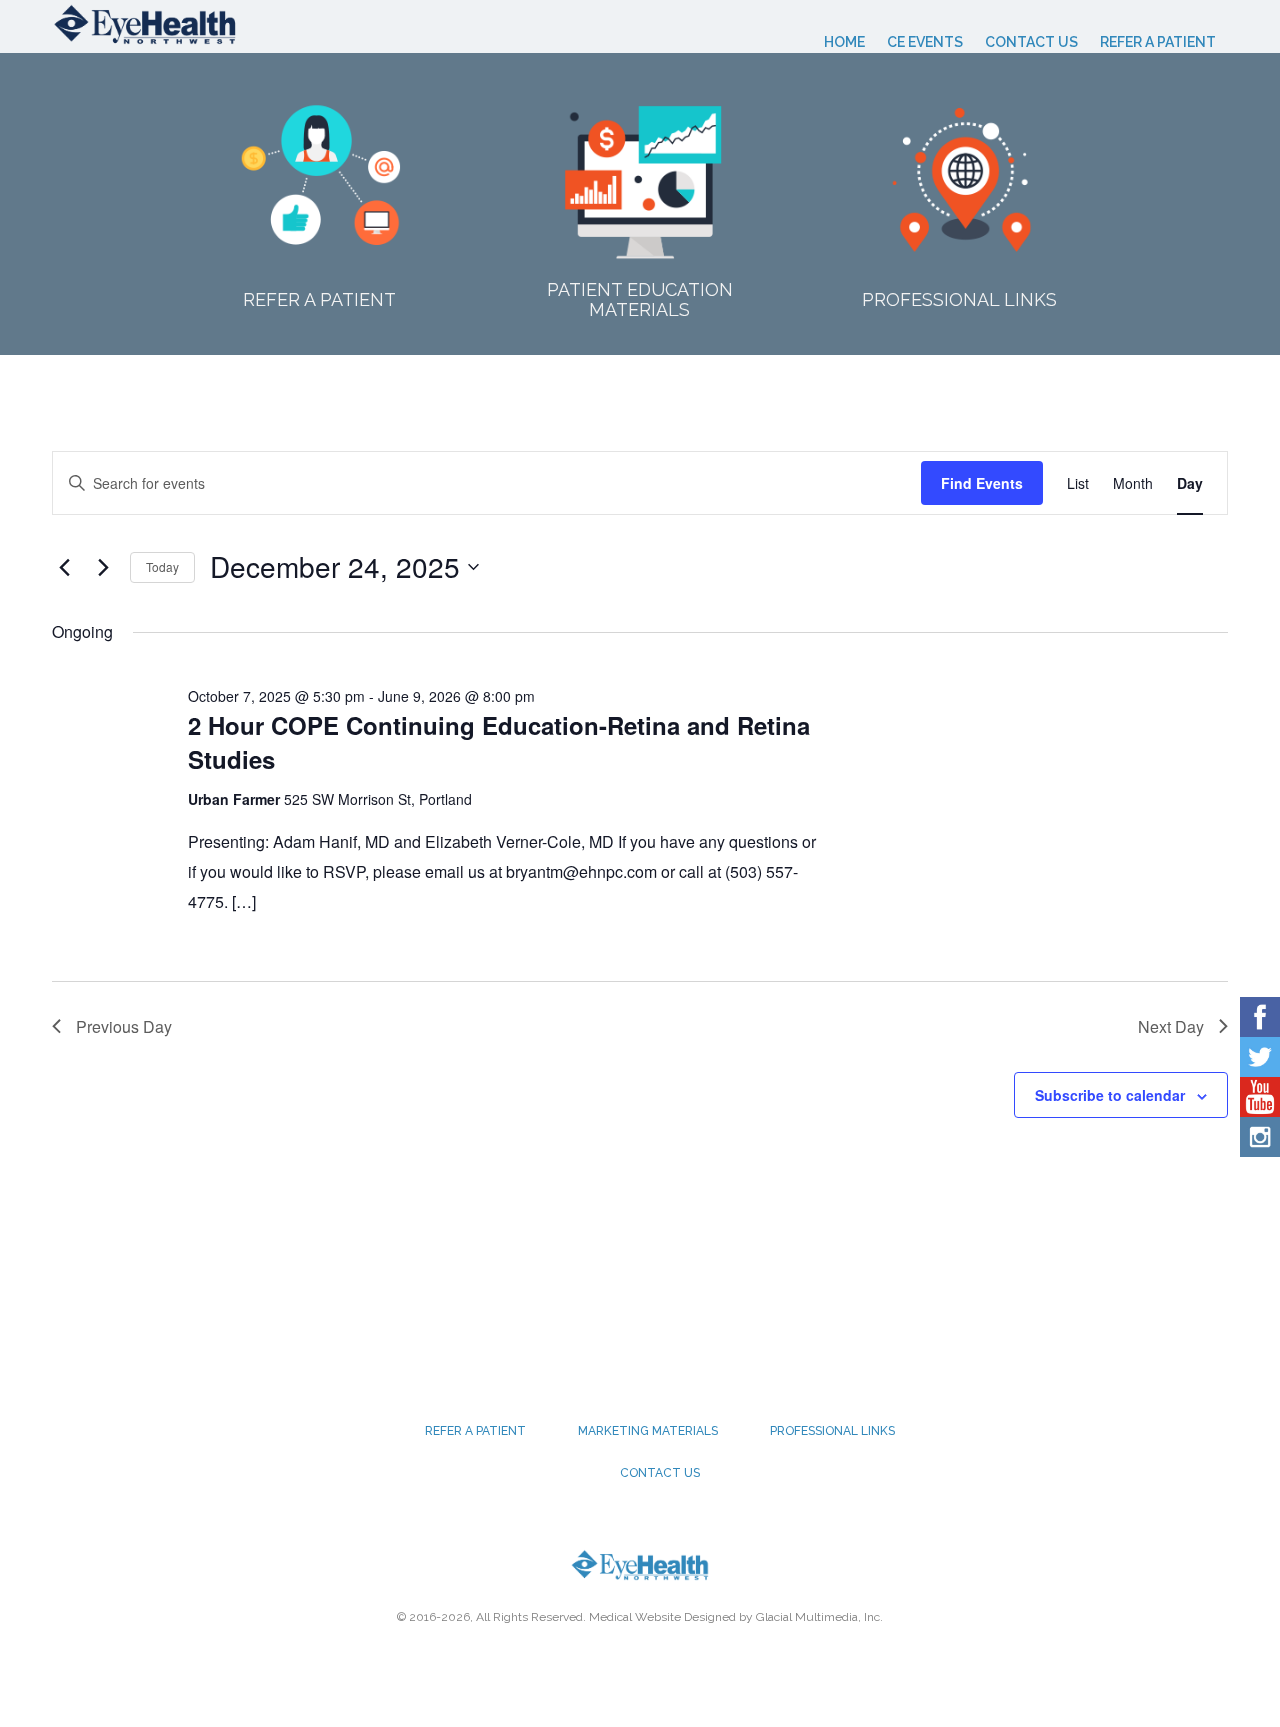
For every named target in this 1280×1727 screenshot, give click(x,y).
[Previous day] (64, 567)
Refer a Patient (1158, 42)
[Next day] (103, 567)
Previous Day (124, 1026)
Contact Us (1031, 42)
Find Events (982, 483)
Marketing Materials (648, 1431)
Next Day (1171, 1026)
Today (162, 566)
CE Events (925, 42)
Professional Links (959, 299)
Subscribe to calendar (1110, 1095)
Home (844, 42)
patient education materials (640, 299)
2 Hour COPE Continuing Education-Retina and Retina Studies (499, 742)
